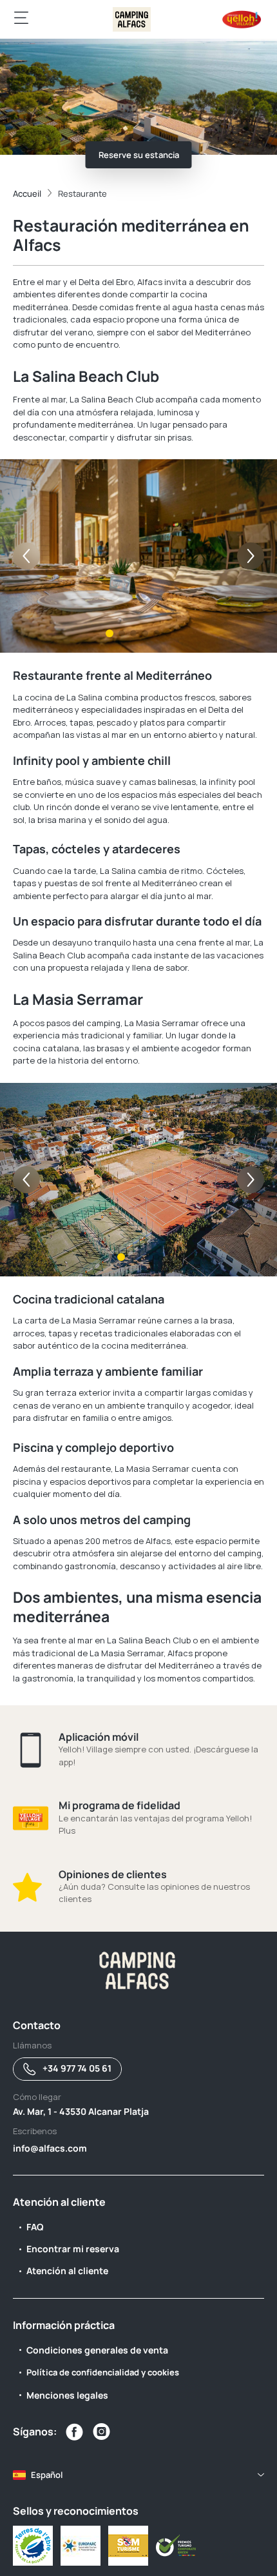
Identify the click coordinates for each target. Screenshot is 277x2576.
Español (47, 2475)
